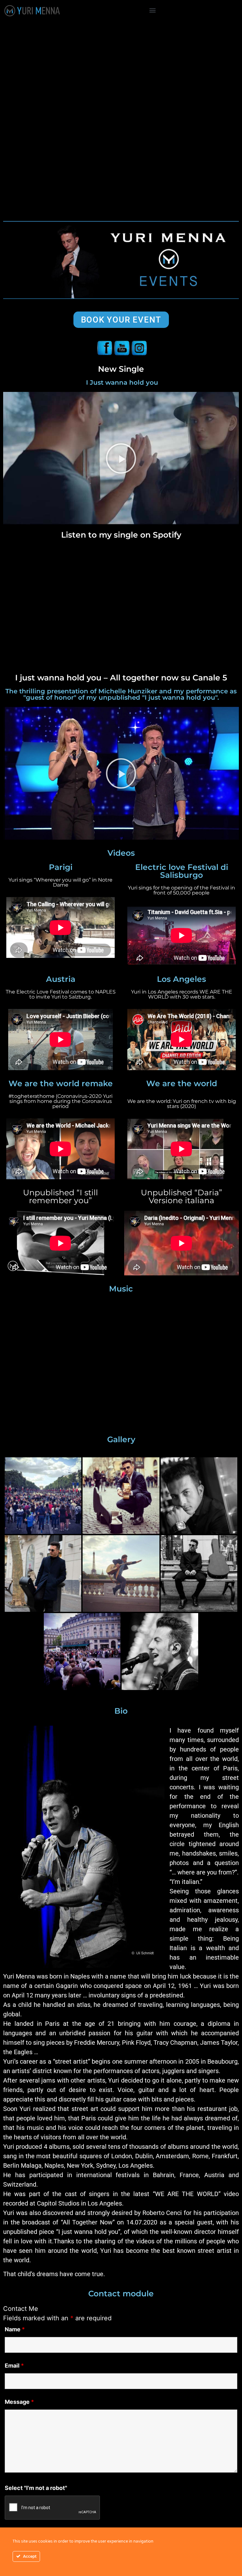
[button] (153, 10)
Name (15, 2329)
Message (19, 2402)
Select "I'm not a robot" (36, 2488)
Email (14, 2366)
